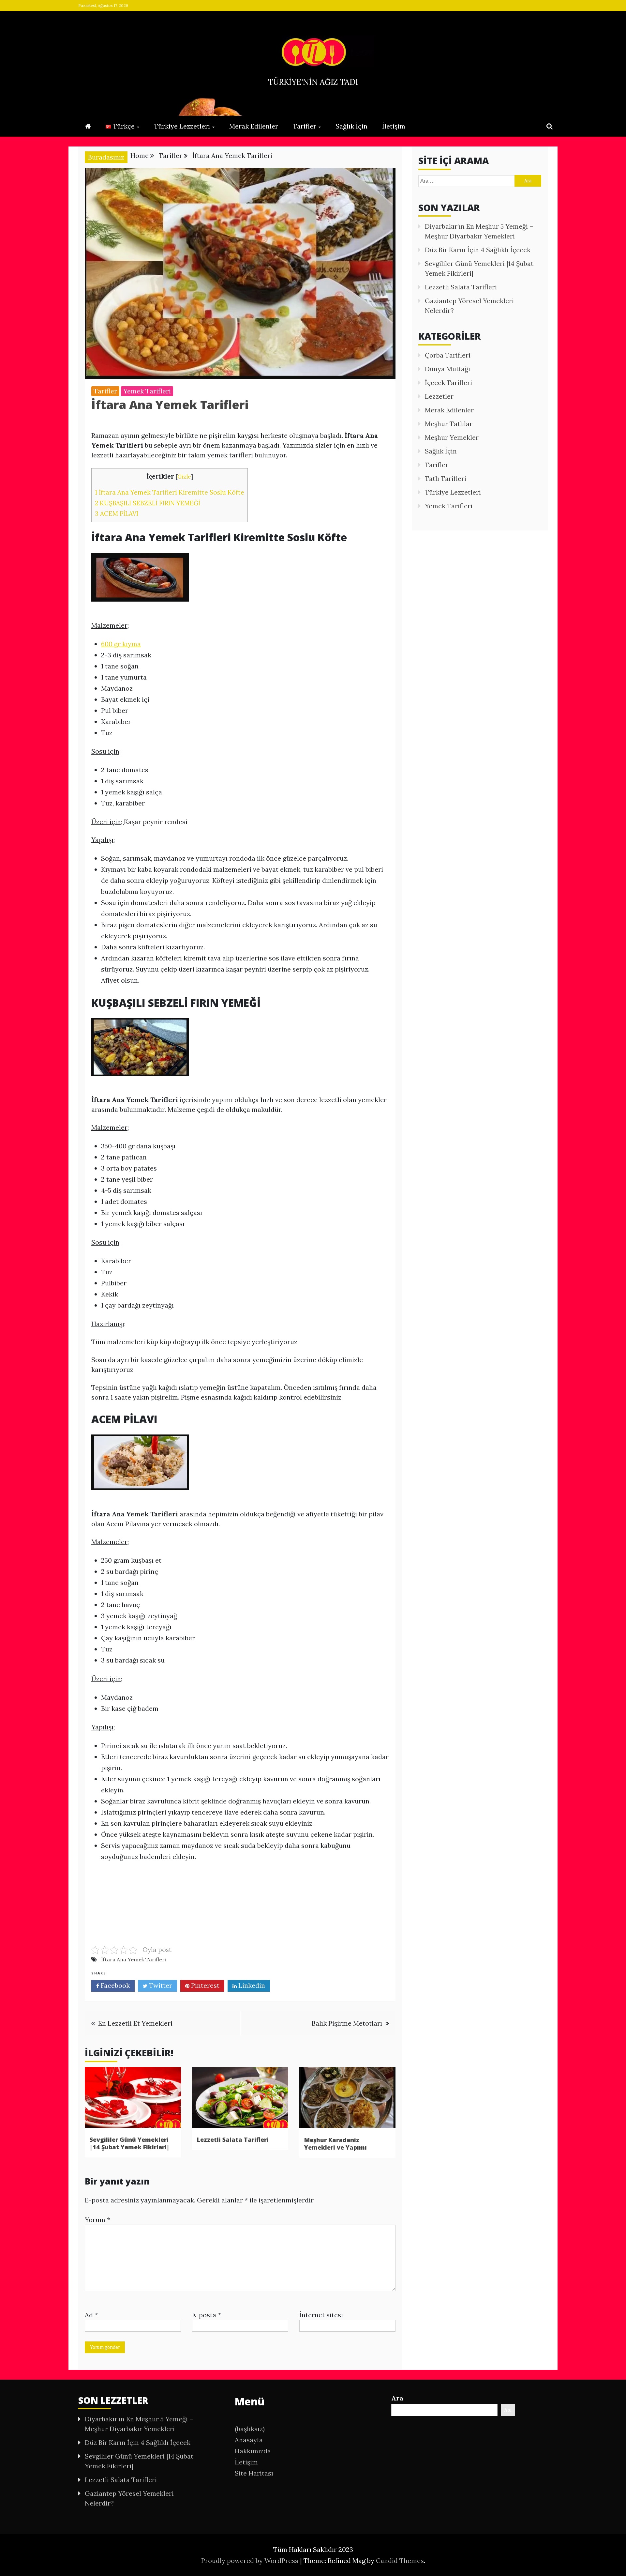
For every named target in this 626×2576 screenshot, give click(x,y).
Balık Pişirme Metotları (347, 2023)
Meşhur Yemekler (452, 437)
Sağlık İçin (351, 126)
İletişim (394, 126)
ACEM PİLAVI (117, 514)
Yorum (97, 2220)
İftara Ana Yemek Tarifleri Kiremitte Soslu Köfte (170, 492)
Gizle (184, 477)
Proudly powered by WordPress (251, 2561)
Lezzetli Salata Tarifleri (233, 2139)
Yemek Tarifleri (147, 391)
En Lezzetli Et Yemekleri (135, 2023)
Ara (397, 2398)
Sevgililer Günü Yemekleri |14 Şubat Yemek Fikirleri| (130, 2143)
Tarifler (305, 126)
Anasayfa (249, 2440)
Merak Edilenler (254, 126)
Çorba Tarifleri (448, 355)
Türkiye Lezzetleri (182, 126)
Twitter (160, 1985)
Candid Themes (400, 2561)
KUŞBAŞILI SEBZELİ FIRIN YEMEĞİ (148, 503)
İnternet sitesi (321, 2315)
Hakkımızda (253, 2451)
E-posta (207, 2315)
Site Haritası (254, 2473)
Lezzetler (439, 396)
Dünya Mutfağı (447, 369)
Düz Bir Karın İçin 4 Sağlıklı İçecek (478, 250)
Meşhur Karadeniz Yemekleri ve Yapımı (335, 2144)
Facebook (114, 1985)
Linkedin (251, 1985)
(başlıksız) (250, 2429)
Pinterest (204, 1985)
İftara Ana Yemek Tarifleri (134, 1959)
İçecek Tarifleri (448, 383)
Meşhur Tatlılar (449, 424)
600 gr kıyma (121, 644)
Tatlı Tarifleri (446, 478)
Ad (91, 2315)
